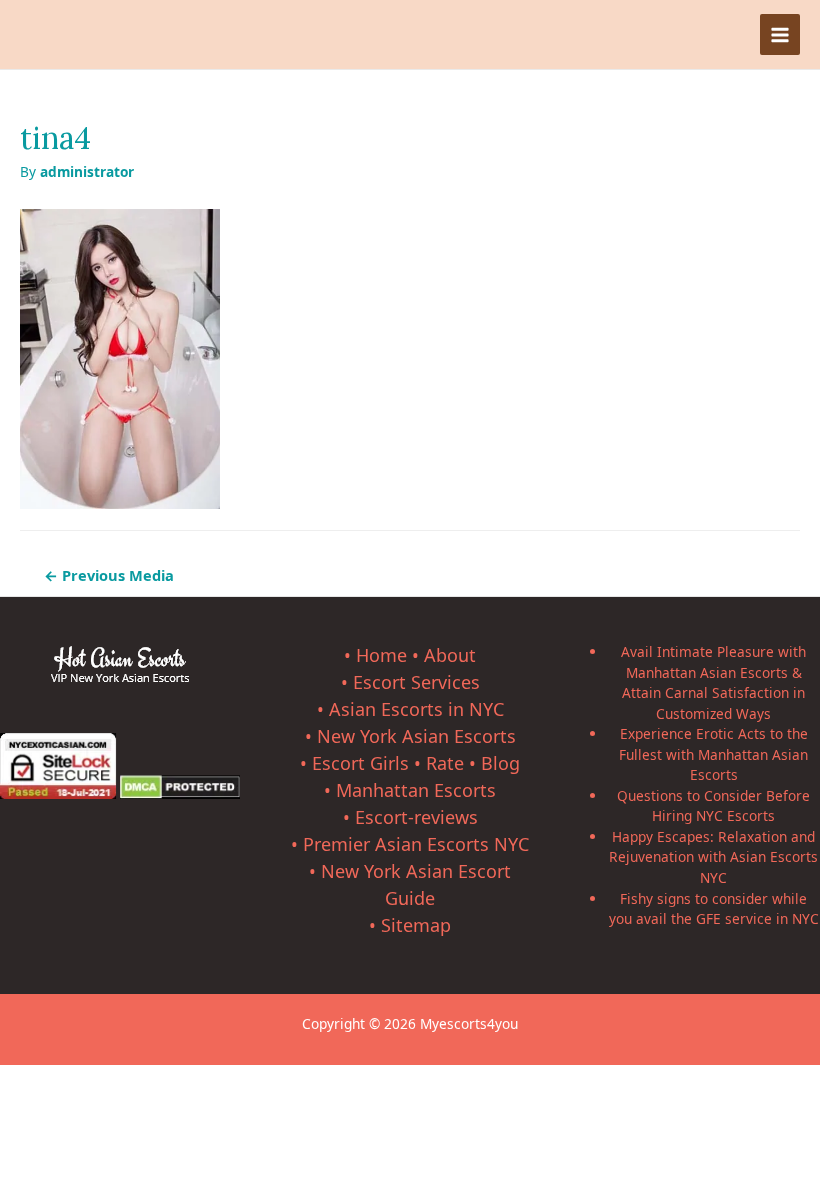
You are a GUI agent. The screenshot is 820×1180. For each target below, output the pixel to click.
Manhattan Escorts (416, 790)
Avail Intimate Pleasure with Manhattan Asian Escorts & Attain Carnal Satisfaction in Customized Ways (713, 682)
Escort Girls (360, 763)
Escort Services (416, 682)
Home (381, 655)
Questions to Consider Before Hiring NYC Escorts (713, 806)
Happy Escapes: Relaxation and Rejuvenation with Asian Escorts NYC (713, 857)
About (450, 655)
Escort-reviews (416, 817)
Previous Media (109, 575)
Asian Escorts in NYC (416, 709)
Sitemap (416, 925)
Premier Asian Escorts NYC (416, 844)
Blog (500, 763)
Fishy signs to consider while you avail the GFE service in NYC (714, 909)
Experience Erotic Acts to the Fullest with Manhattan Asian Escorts (713, 754)
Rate (445, 763)
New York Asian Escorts (416, 736)
